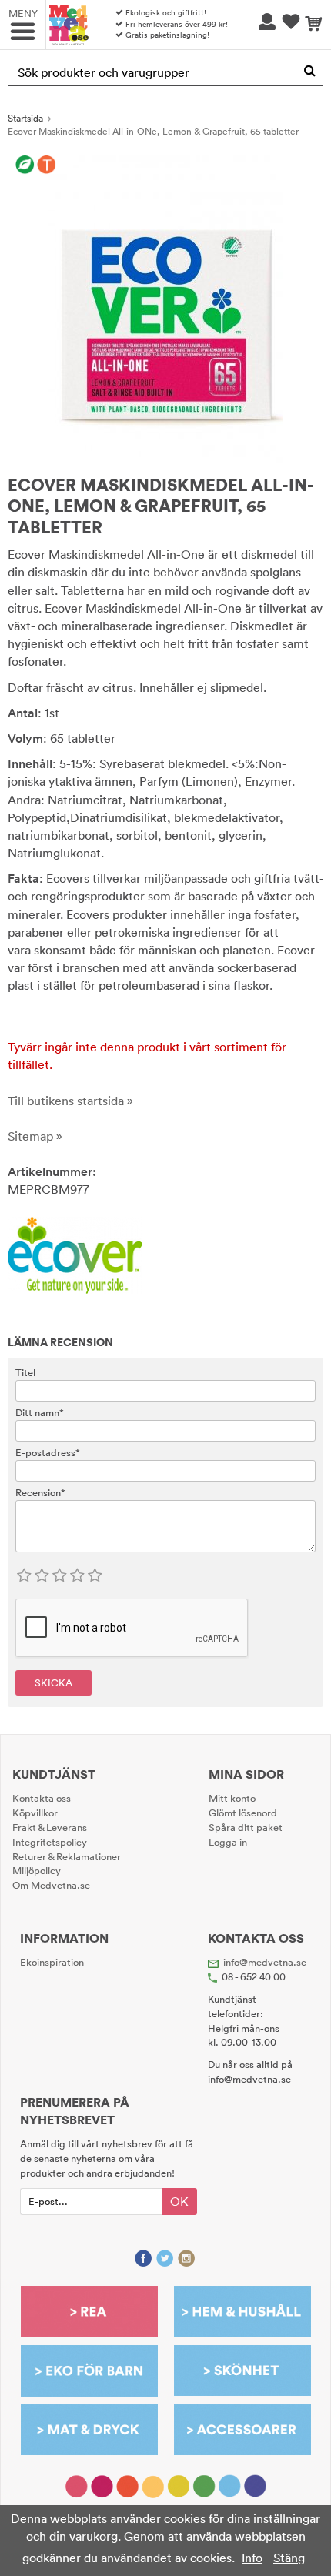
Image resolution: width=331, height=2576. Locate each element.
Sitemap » (35, 1136)
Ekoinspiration (52, 1962)
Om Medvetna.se (51, 1885)
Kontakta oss (42, 1798)
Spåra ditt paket (246, 1827)
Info (252, 2558)
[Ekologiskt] (25, 165)
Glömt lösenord (243, 1813)
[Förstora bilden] (165, 308)
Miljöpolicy (37, 1870)
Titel (25, 1372)
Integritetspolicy (50, 1842)
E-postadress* (48, 1452)
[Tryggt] (47, 165)
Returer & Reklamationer (67, 1856)
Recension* (40, 1492)
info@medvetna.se (265, 1962)
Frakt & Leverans (50, 1827)
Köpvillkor (35, 1813)
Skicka (53, 1682)
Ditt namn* (40, 1412)
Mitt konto (232, 1798)
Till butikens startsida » (70, 1101)
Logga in (228, 1842)
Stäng (289, 2558)
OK (179, 2201)
